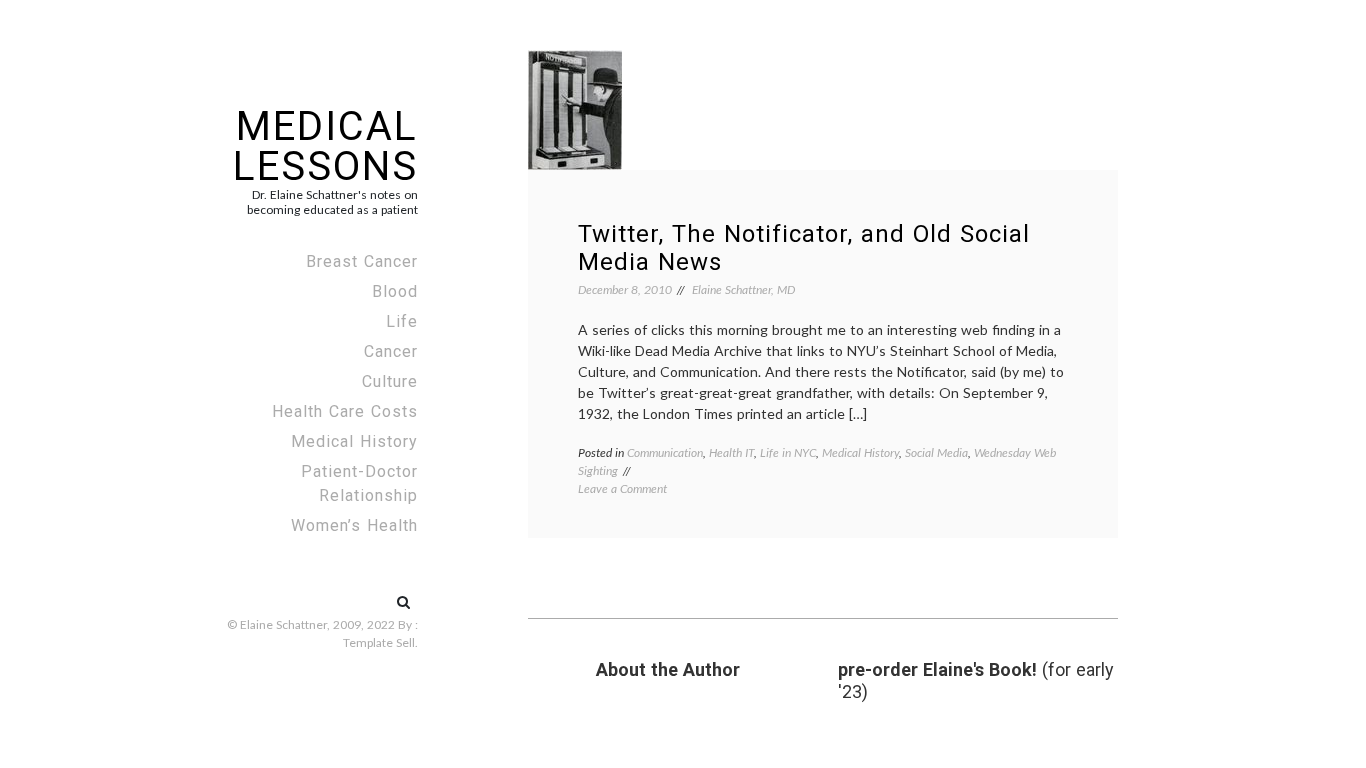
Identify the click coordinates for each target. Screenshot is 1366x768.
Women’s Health (354, 525)
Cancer (391, 351)
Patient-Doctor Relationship (359, 483)
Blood (395, 291)
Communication (665, 452)
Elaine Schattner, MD (743, 289)
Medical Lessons (325, 146)
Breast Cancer (362, 261)
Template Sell (379, 642)
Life (402, 321)
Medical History (354, 441)
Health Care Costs (345, 411)
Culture (390, 381)
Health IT (731, 452)
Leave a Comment (622, 488)
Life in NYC (788, 452)
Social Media (936, 452)
